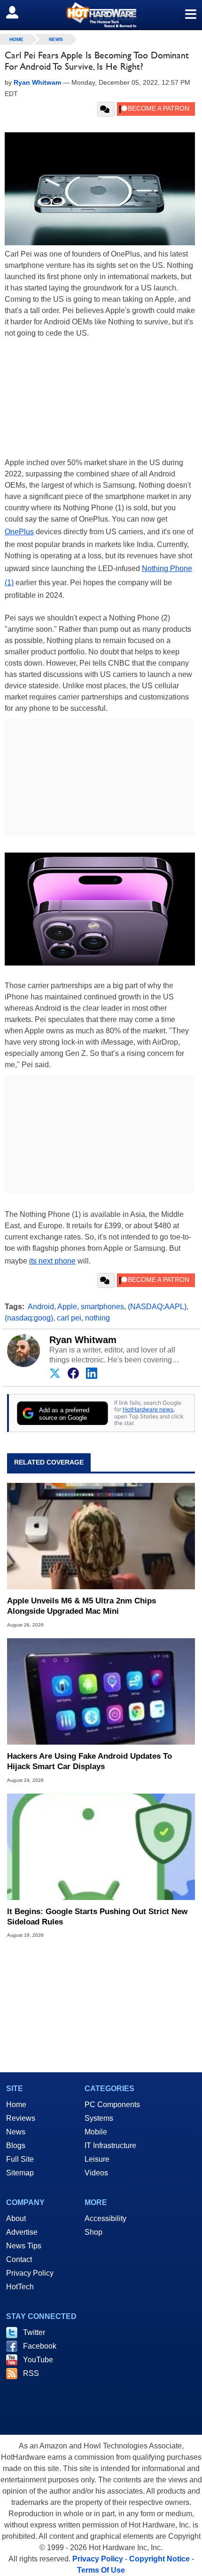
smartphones (102, 1307)
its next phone (52, 1261)
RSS (31, 2373)
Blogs (16, 2145)
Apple (67, 1307)
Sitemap (20, 2173)
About (16, 2218)
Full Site (20, 2159)
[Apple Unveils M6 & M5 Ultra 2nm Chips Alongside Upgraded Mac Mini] (101, 1536)
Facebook (40, 2346)
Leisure (97, 2159)
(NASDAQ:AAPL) (157, 1307)
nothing (97, 1318)
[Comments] (106, 109)
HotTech (20, 2287)
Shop (93, 2232)
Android (41, 1307)
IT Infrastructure (110, 2145)
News (56, 39)
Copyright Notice (159, 2559)
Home (16, 2105)
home (16, 39)
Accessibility (105, 2218)
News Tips (24, 2246)
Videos (96, 2173)
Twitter (34, 2332)
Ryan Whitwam (83, 1340)
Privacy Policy (30, 2273)
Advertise (22, 2232)
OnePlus (19, 532)
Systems (99, 2118)
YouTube (38, 2360)
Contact (19, 2259)
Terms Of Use (101, 2570)
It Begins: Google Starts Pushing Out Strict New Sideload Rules (97, 1917)
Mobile (96, 2132)
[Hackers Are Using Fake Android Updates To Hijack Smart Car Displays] (101, 1691)
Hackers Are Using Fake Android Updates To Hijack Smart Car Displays (89, 1761)
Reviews (21, 2118)
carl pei (69, 1318)
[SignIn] (18, 12)
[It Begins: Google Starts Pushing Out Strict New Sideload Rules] (101, 1847)
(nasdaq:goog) (29, 1318)
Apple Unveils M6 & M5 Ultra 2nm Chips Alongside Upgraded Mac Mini (82, 1606)
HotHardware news (148, 1409)
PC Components (112, 2105)
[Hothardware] (101, 15)
